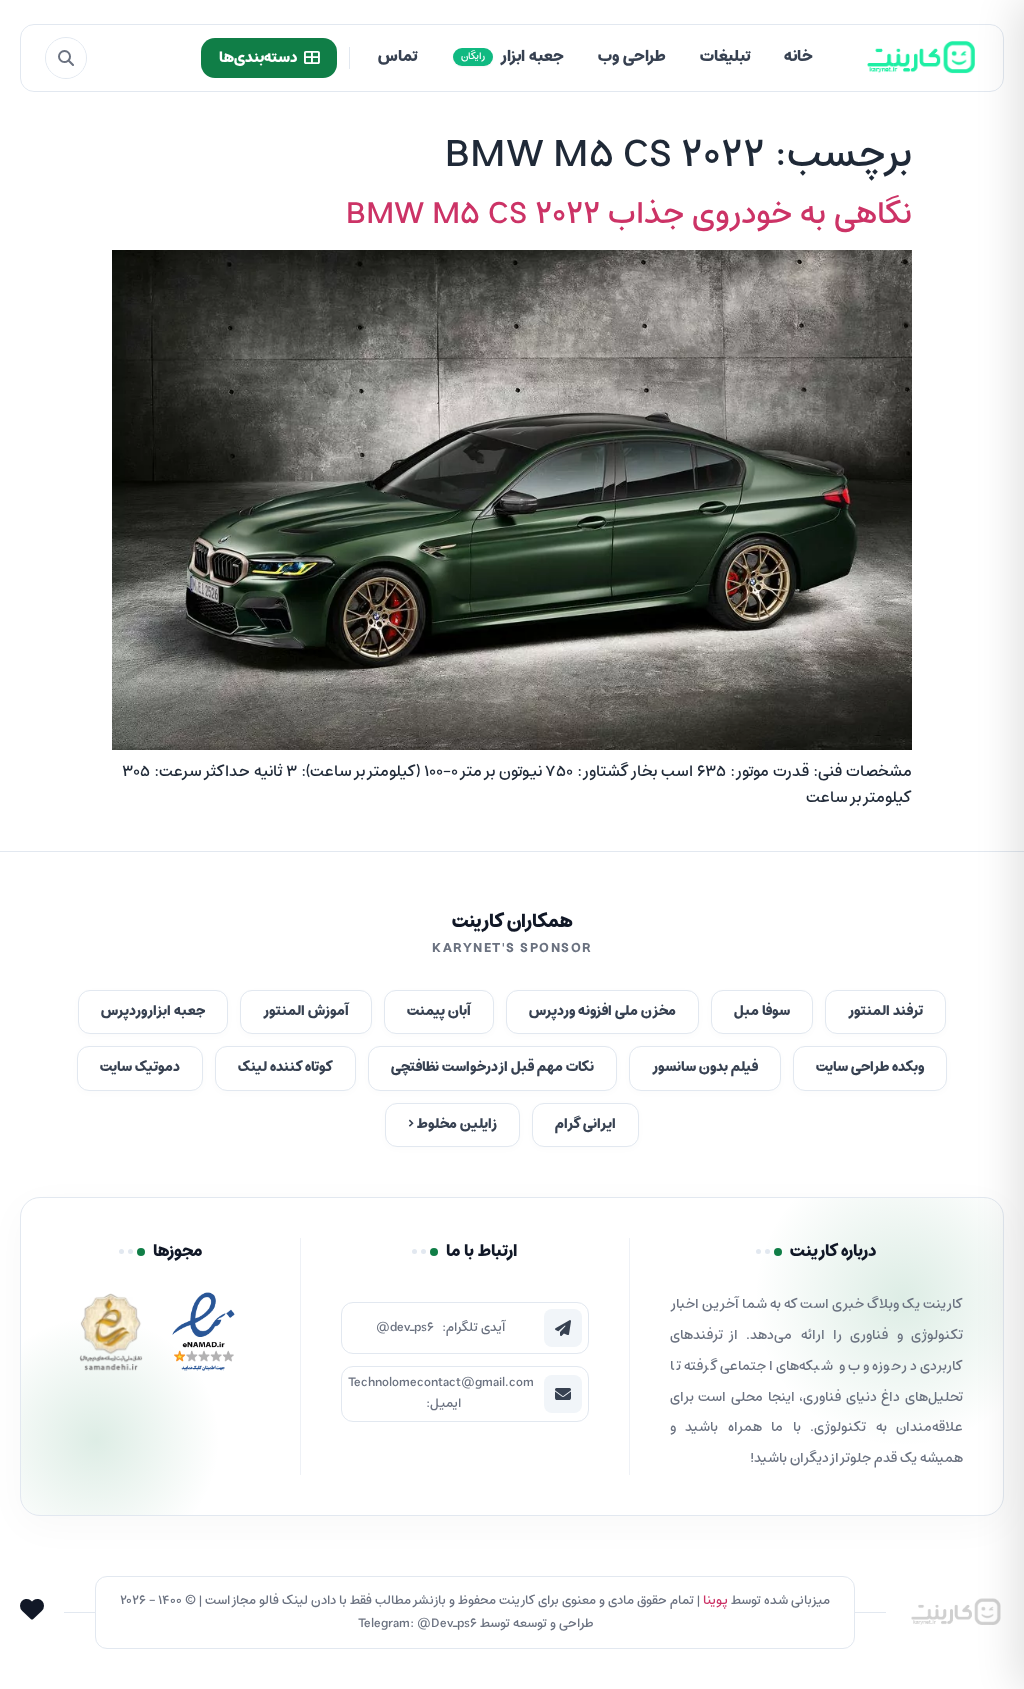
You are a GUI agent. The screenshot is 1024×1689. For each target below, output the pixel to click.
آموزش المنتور (306, 1011)
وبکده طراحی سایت (870, 1067)
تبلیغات (725, 57)
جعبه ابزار (512, 57)
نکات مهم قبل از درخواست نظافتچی (492, 1067)
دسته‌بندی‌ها (258, 58)
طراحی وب (632, 57)
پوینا (715, 1600)
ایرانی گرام (585, 1124)
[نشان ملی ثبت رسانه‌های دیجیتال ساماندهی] (111, 1337)
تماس (397, 57)
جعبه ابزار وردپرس (153, 1011)
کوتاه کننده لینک (285, 1067)
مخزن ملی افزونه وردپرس (602, 1011)
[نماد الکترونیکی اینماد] (203, 1337)
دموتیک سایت (140, 1067)
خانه (798, 57)
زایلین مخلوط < (452, 1124)
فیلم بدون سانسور (705, 1067)
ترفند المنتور (885, 1011)
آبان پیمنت (439, 1011)
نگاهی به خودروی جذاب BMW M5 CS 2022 (629, 215)
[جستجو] (66, 58)
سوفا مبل (762, 1011)
